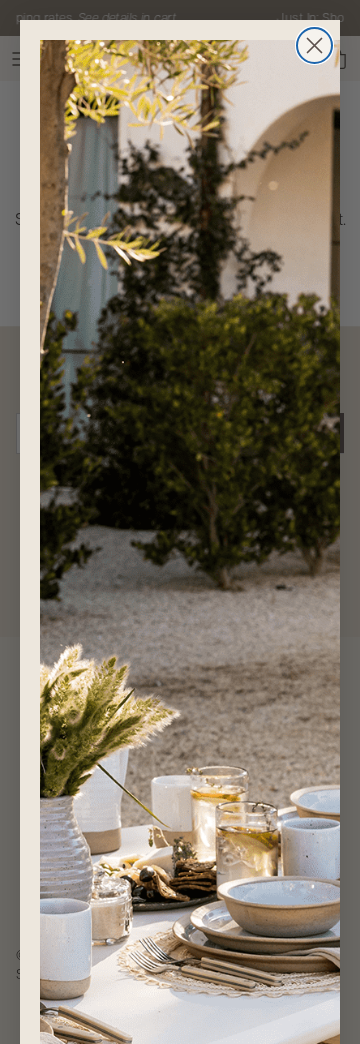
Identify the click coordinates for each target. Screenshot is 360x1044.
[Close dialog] (314, 45)
